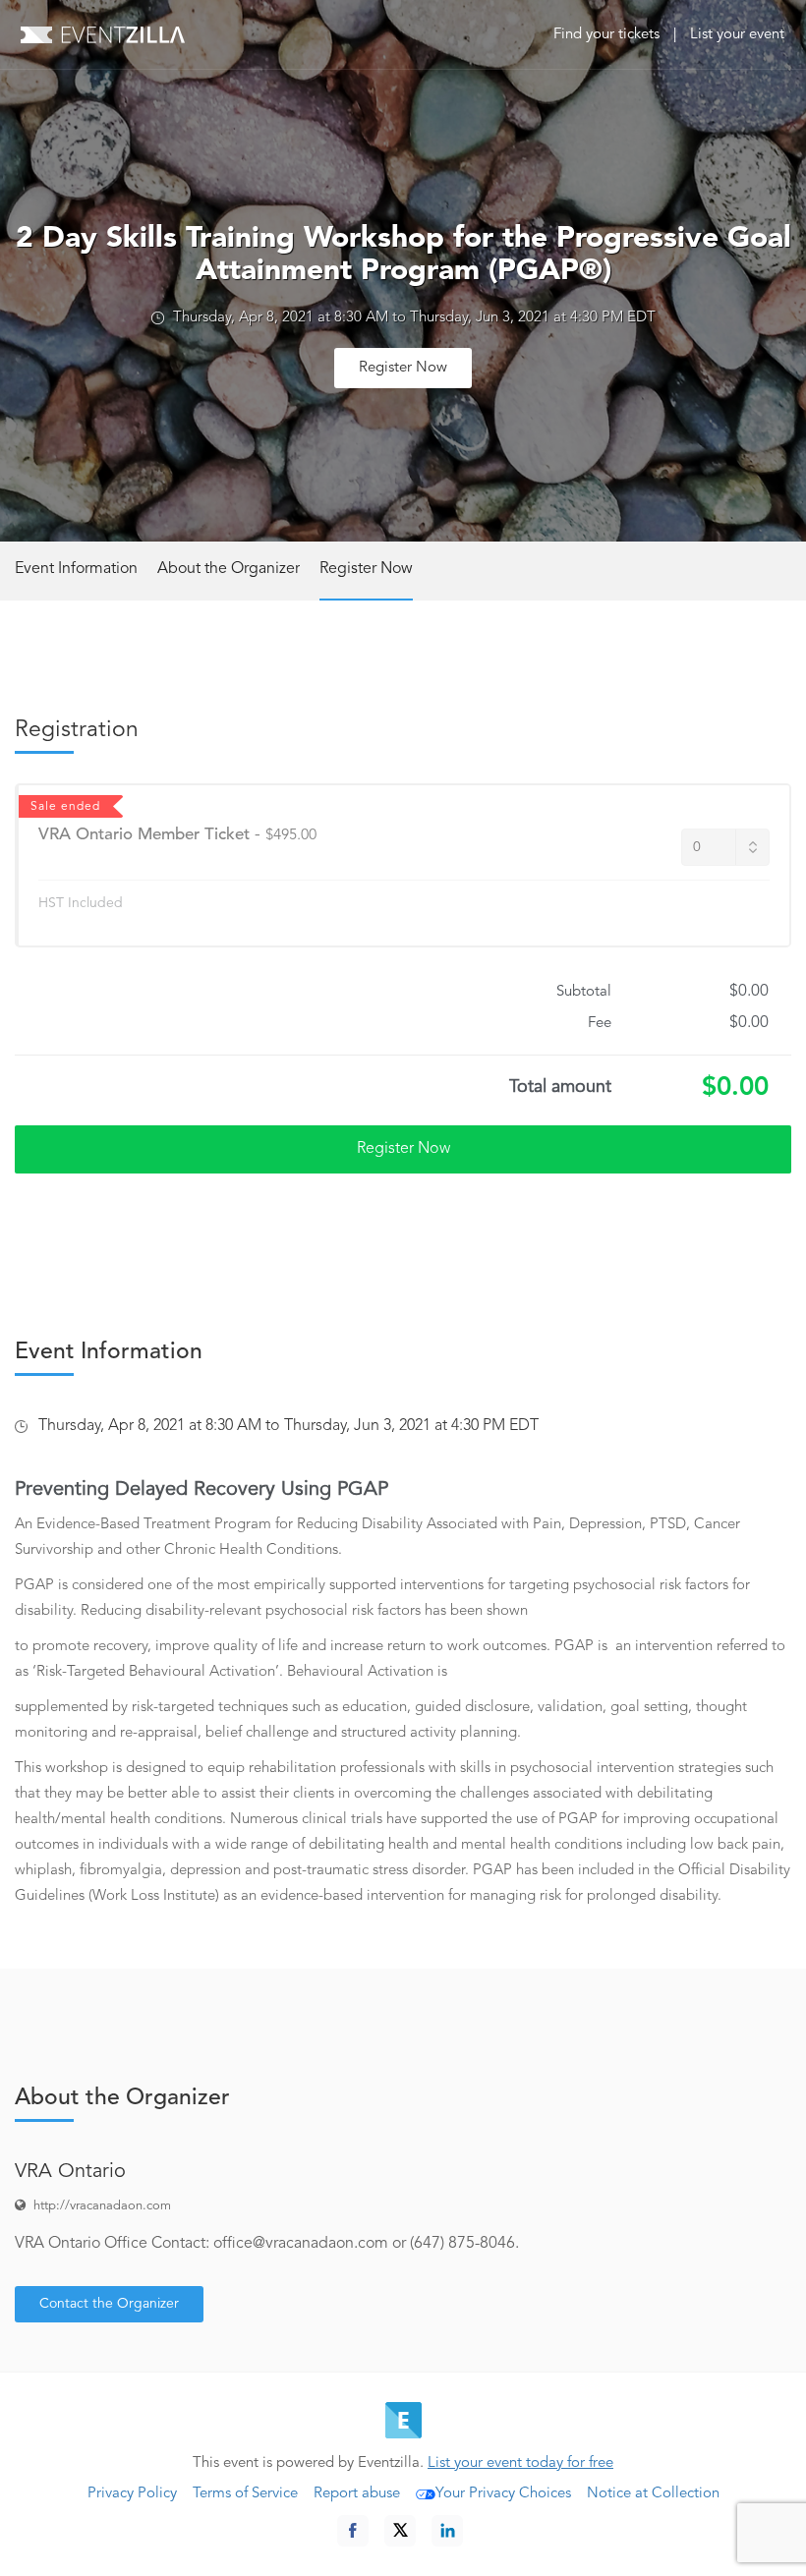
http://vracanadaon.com (102, 2206)
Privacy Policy (132, 2494)
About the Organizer (229, 569)
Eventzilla (103, 34)
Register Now (403, 368)
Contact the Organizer (109, 2304)
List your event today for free (520, 2463)
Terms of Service (245, 2494)
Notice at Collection (653, 2494)
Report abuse (357, 2494)
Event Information (76, 569)
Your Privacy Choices (503, 2494)
